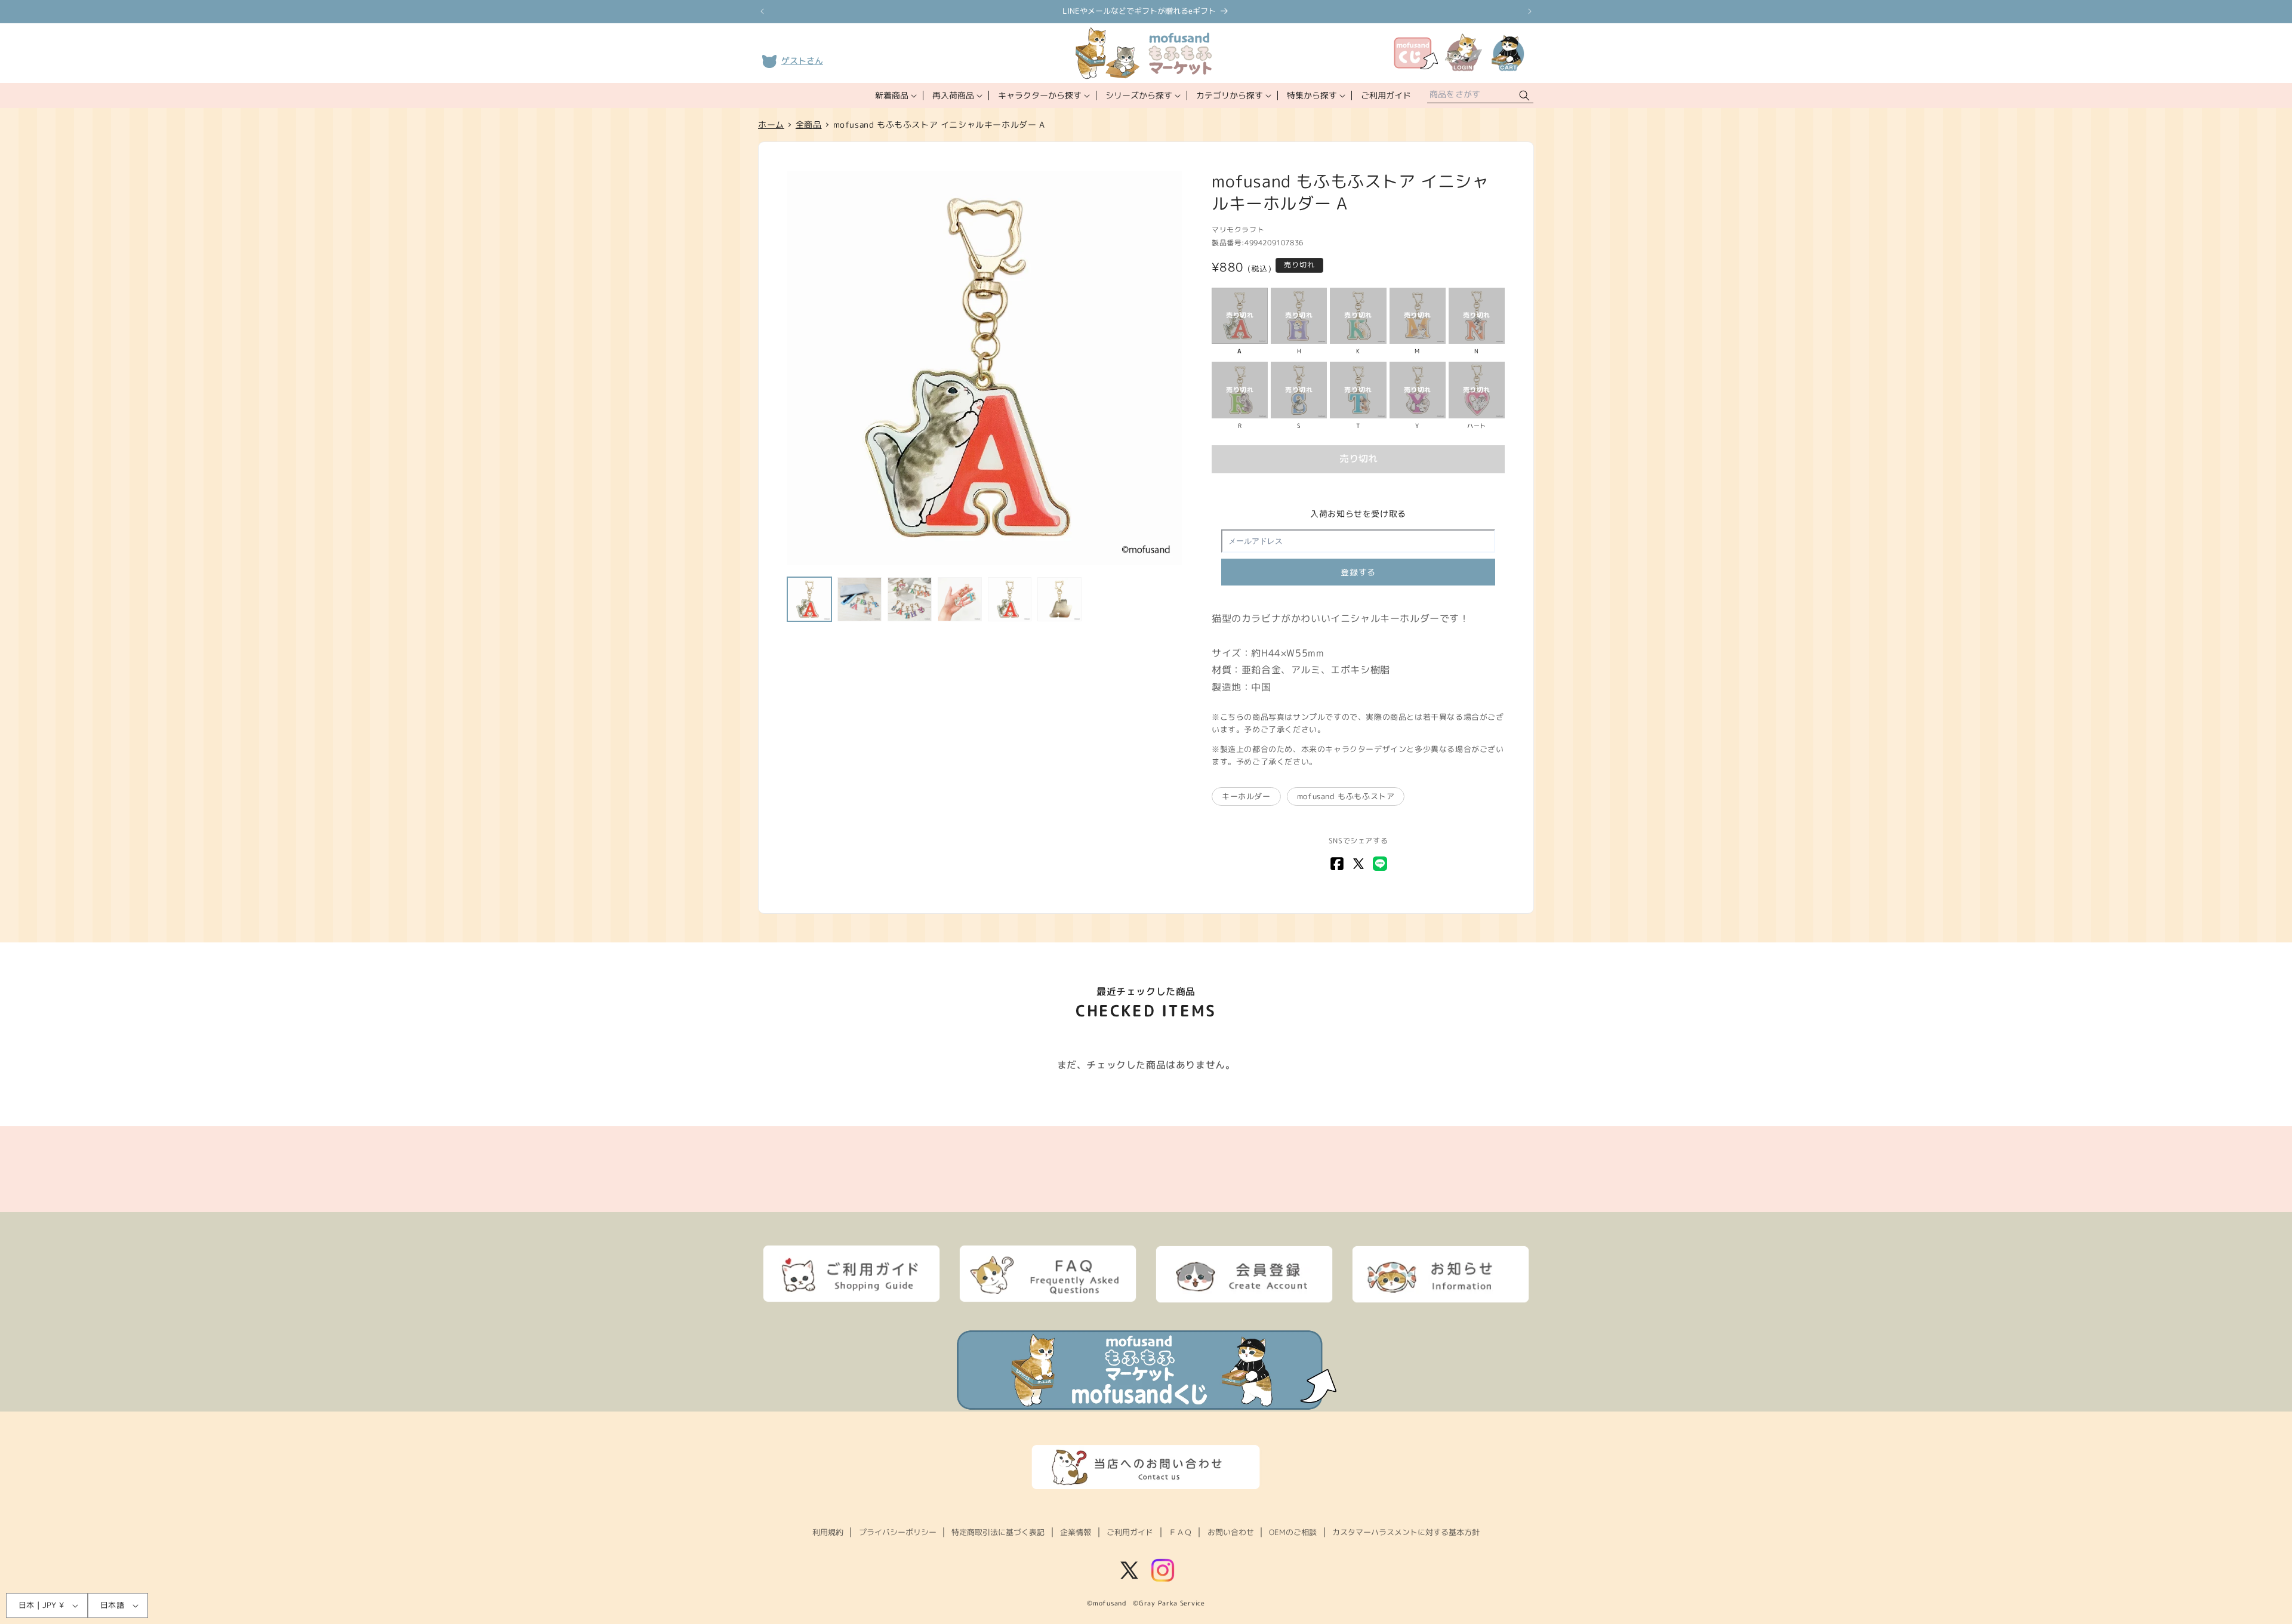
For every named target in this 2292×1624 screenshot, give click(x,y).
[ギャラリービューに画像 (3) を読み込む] (910, 599)
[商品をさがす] (1524, 96)
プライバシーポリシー (898, 1532)
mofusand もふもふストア (1346, 796)
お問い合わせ (1231, 1532)
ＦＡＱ (1180, 1532)
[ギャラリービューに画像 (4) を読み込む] (960, 599)
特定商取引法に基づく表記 (998, 1532)
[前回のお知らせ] (762, 11)
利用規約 (828, 1532)
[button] (895, 95)
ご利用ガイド (1130, 1532)
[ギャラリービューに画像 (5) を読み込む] (1010, 599)
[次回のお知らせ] (1530, 11)
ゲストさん (802, 61)
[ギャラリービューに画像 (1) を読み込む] (809, 599)
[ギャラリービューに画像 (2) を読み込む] (860, 599)
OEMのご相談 (1293, 1532)
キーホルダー (1246, 796)
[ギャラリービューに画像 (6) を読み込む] (1059, 599)
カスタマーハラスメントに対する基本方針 (1406, 1532)
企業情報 (1076, 1532)
